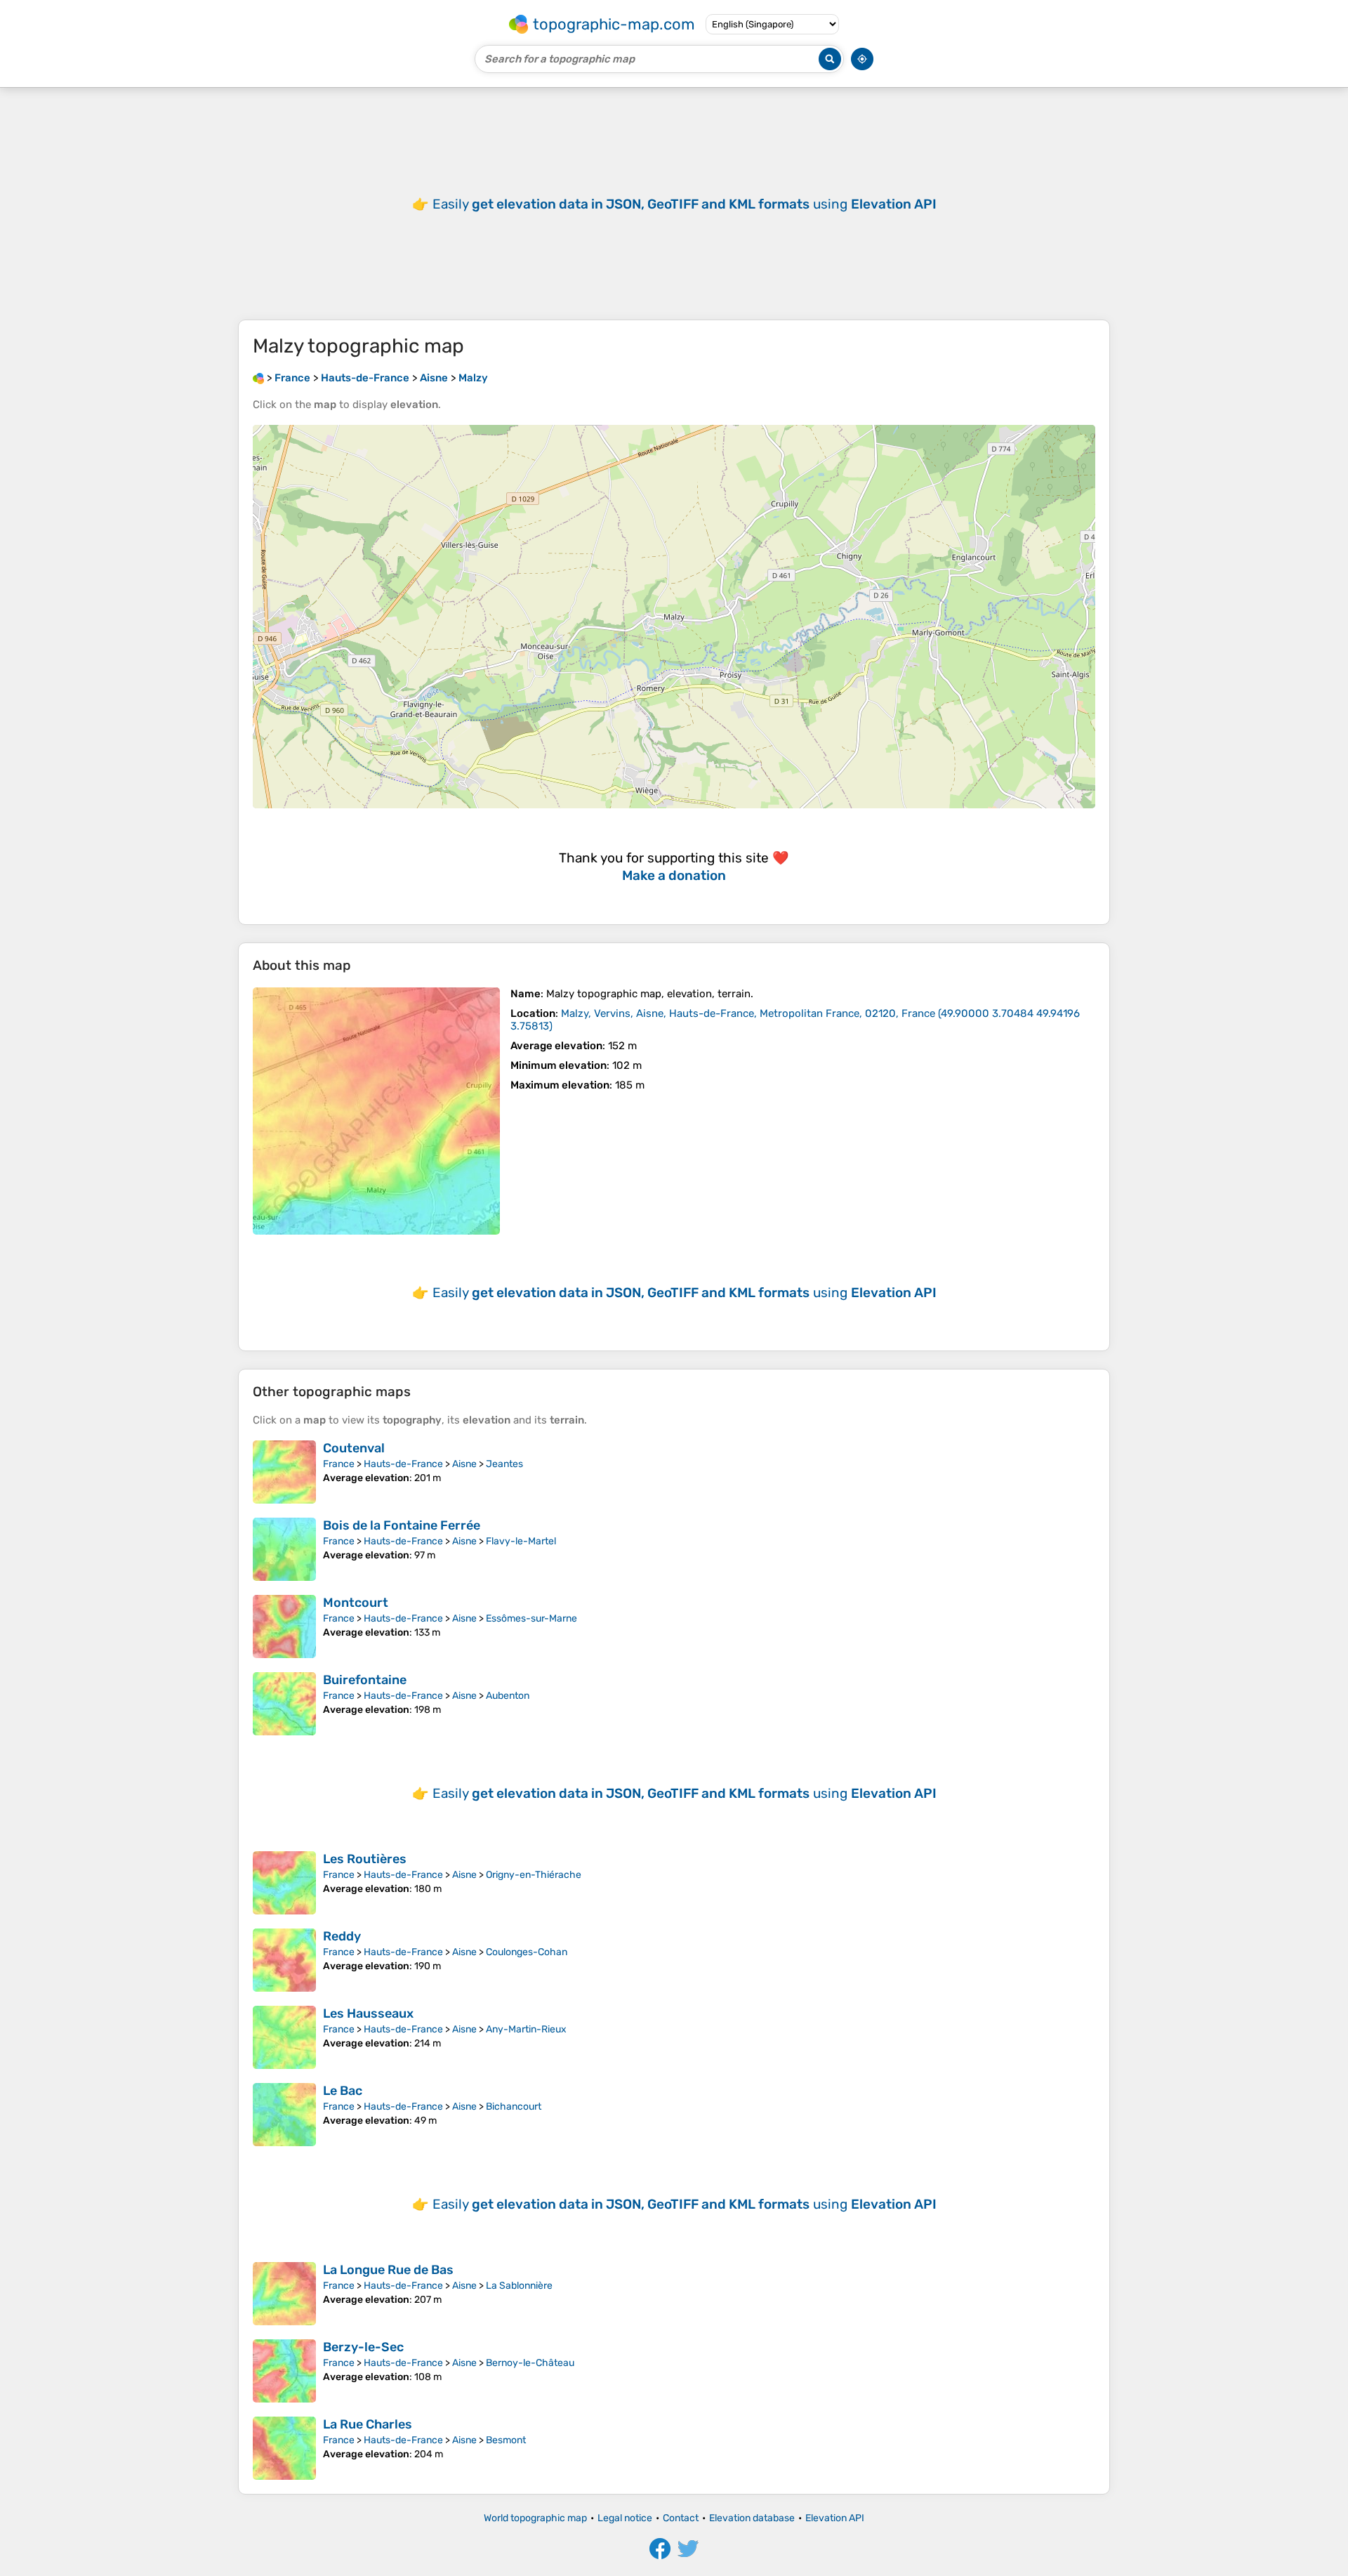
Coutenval (354, 1448)
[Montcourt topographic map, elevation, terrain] (284, 1627)
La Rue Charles (368, 2424)
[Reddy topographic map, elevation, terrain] (284, 1960)
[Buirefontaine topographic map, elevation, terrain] (284, 1704)
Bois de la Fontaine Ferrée (402, 1525)
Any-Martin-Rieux (526, 2029)
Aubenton (508, 1696)
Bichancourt (514, 2107)
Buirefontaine (365, 1680)
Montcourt (356, 1603)
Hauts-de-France (403, 1464)
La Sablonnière (519, 2286)
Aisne (464, 1464)
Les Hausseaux (368, 2013)
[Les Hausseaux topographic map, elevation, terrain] (284, 2037)
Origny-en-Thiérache (534, 1875)
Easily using (685, 204)
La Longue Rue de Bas (388, 2270)
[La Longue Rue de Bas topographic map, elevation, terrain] (284, 2294)
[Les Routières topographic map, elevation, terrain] (284, 1883)
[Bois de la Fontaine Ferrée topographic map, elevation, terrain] (284, 1549)
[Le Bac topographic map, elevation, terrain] (284, 2115)
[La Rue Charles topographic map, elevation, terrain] (284, 2448)
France (339, 1464)
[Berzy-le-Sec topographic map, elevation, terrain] (284, 2371)
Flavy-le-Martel (521, 1541)
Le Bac (343, 2091)
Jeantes (504, 1464)
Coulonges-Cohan (527, 1952)
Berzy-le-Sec (363, 2347)
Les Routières (365, 1859)
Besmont (506, 2440)
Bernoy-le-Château (530, 2363)
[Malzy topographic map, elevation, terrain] (376, 1111)
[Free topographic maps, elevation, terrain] (258, 378)
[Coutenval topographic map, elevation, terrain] (284, 1472)
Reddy (342, 1936)
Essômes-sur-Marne (531, 1618)
